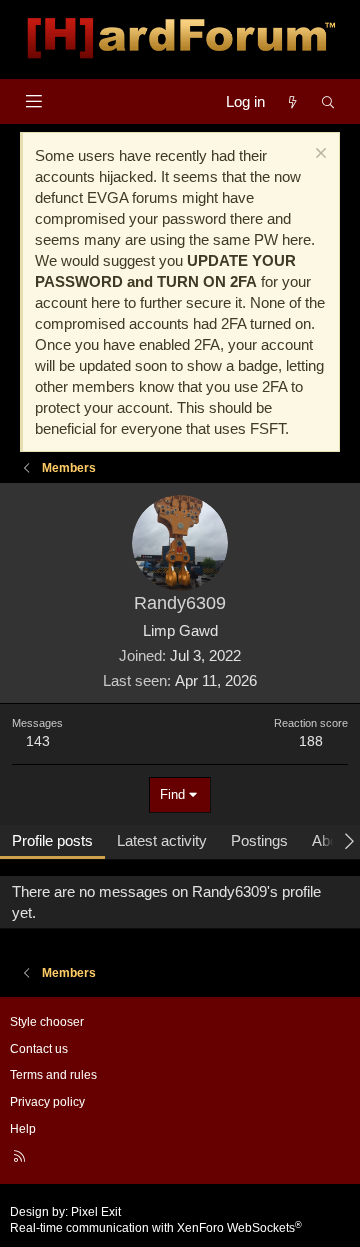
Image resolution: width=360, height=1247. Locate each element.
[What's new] (292, 101)
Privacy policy (47, 1102)
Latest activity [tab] (162, 840)
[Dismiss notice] (318, 155)
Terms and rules (53, 1075)
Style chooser (47, 1022)
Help (23, 1129)
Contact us (39, 1049)
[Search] (328, 101)
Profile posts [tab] (52, 840)
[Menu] (33, 101)
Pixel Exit (96, 1212)
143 (38, 741)
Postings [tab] (259, 840)
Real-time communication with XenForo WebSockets (156, 1228)
